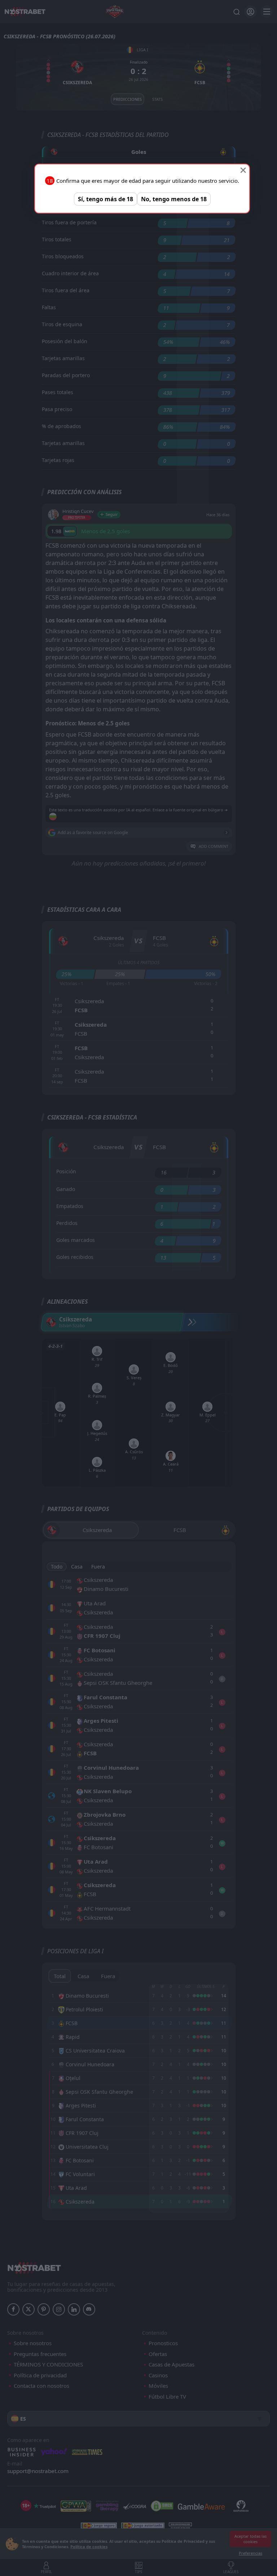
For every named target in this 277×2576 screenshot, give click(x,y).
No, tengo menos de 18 (174, 199)
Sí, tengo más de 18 (105, 199)
